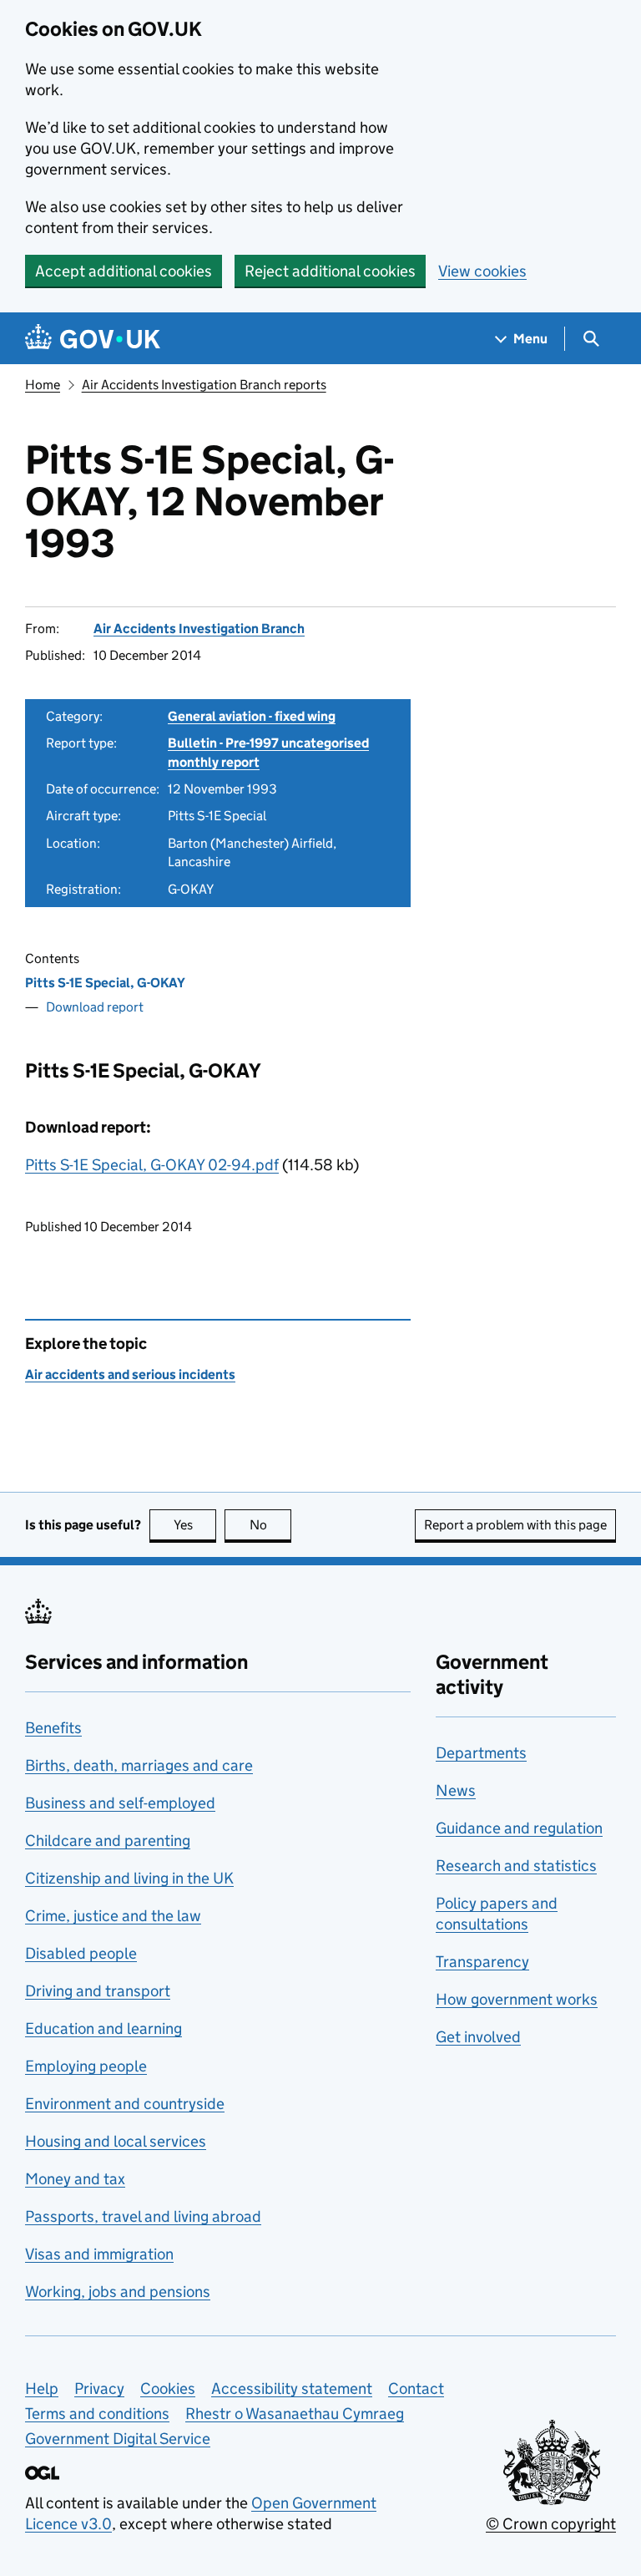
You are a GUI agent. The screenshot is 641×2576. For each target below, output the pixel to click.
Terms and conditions (97, 2414)
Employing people (86, 2066)
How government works (517, 1999)
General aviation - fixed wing (252, 716)
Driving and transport (98, 1991)
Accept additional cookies (124, 271)
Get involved (478, 2037)
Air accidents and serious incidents (130, 1374)
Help (42, 2388)
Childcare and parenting (108, 1841)
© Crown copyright (551, 2524)
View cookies (482, 271)
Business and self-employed (120, 1803)
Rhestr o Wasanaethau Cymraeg (295, 2414)
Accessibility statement (292, 2388)
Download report (95, 1007)
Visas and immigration (99, 2254)
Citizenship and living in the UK (129, 1878)
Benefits (53, 1728)
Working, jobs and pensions (118, 2292)
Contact (416, 2388)
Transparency (482, 1962)
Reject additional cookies (330, 271)
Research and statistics (516, 1866)
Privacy (99, 2388)
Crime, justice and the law (113, 1916)
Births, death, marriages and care (139, 1765)
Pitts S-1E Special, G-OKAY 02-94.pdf (152, 1165)
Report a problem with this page (515, 1525)
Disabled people (81, 1953)
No (270, 1525)
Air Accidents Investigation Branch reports (204, 385)
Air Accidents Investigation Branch (199, 629)
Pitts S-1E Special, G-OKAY (105, 983)
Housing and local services (116, 2141)
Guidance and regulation (519, 1828)
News (456, 1790)
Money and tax (75, 2179)
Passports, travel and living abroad (143, 2216)
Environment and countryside (125, 2104)
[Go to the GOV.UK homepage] (93, 339)
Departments (481, 1753)
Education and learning (103, 2028)
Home (43, 385)
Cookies (168, 2388)
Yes (195, 1525)
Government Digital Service (118, 2439)
